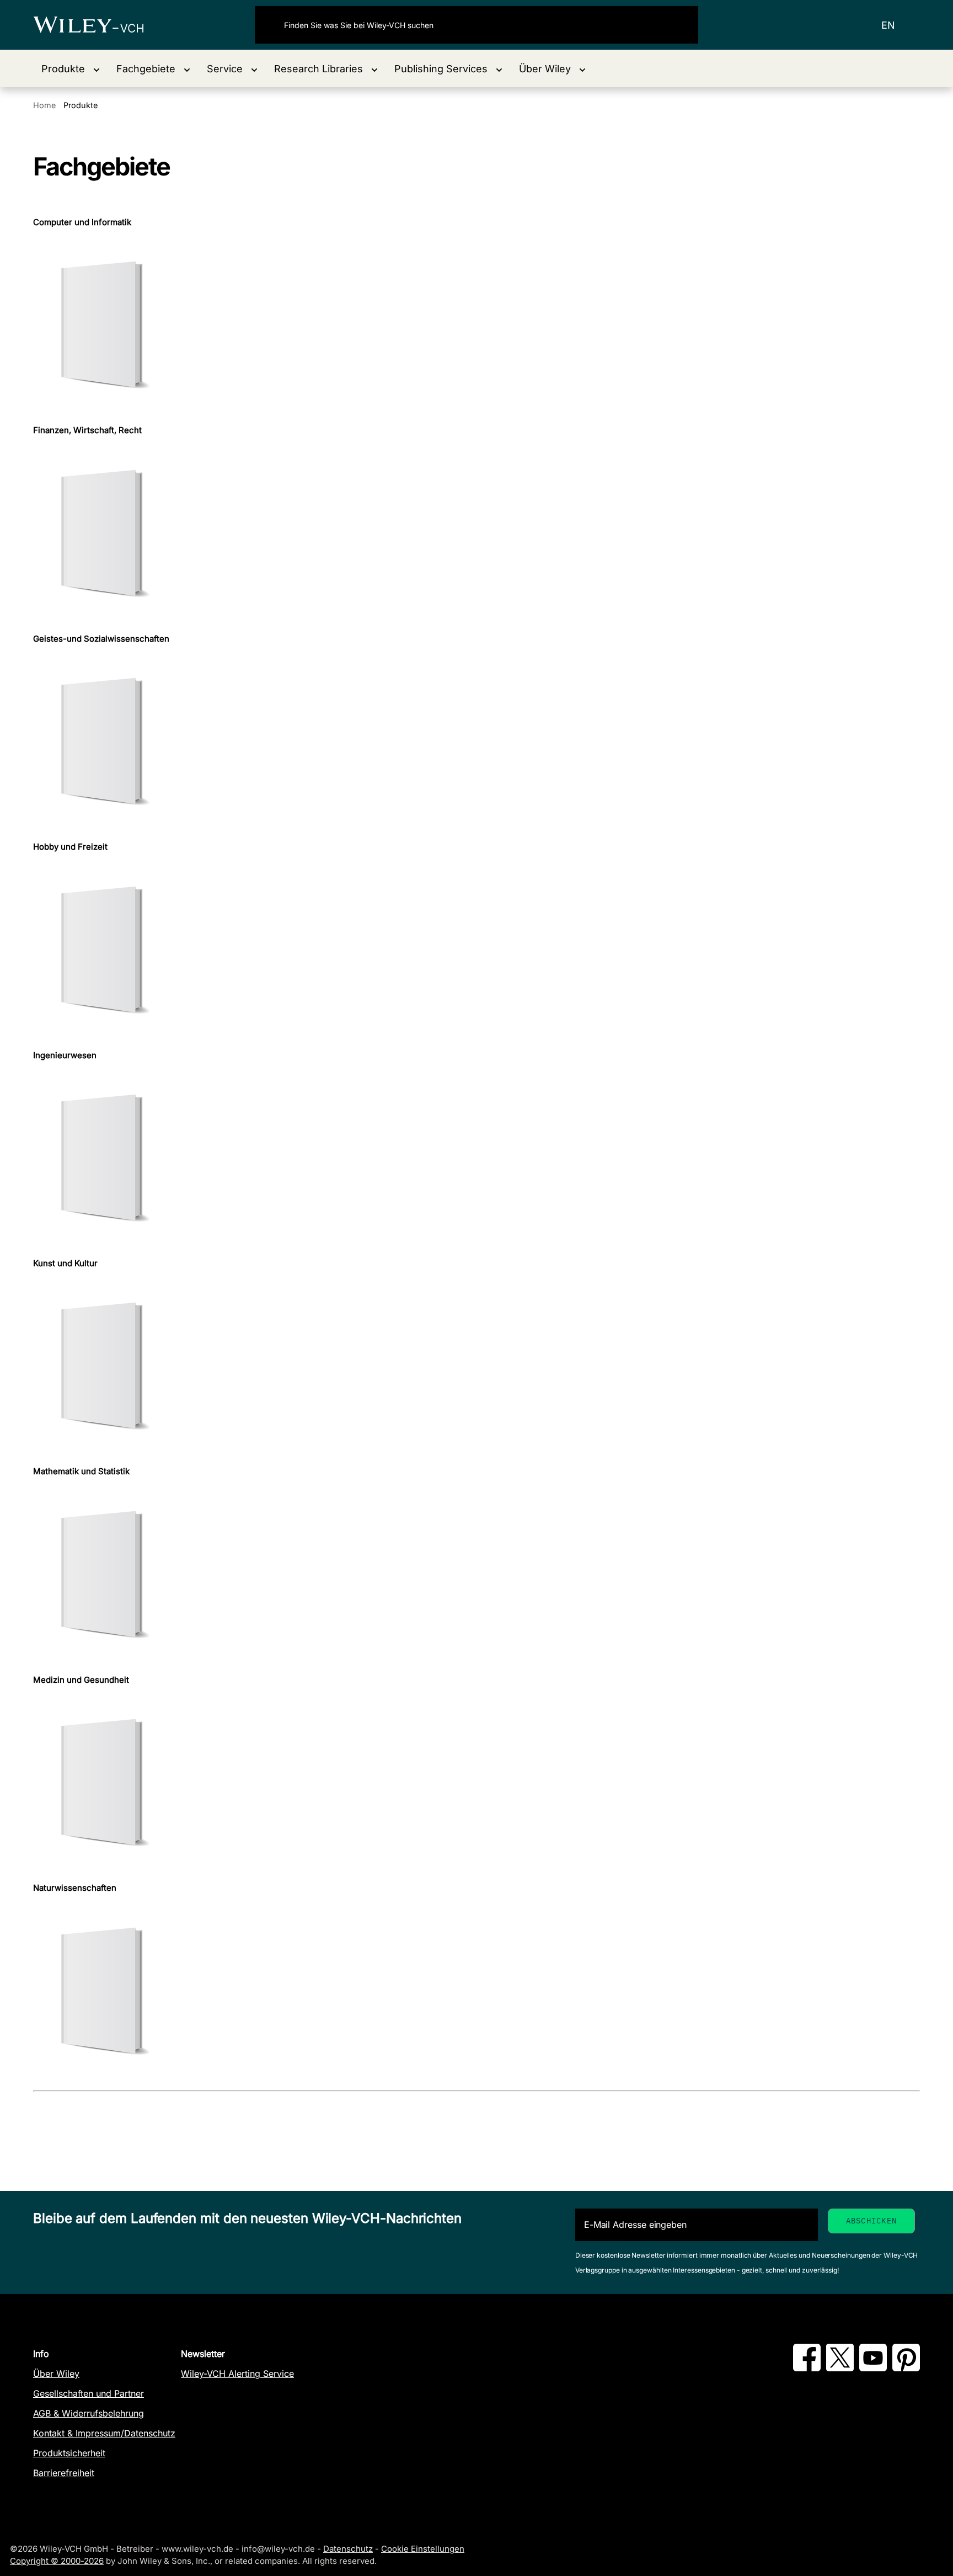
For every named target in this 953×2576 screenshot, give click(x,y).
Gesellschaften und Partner (89, 2393)
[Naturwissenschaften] (476, 1993)
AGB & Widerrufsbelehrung (89, 2413)
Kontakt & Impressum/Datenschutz (104, 2433)
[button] (71, 69)
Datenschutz (348, 2549)
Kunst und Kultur (65, 1263)
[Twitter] (840, 2368)
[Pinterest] (906, 2368)
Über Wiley (56, 2374)
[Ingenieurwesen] (476, 1159)
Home (44, 105)
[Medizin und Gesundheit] (476, 1784)
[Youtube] (873, 2368)
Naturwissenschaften (75, 1888)
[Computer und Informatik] (476, 326)
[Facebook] (807, 2368)
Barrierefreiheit (64, 2473)
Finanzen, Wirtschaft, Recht (87, 430)
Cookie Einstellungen (423, 2549)
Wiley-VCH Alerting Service (237, 2374)
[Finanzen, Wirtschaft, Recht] (476, 535)
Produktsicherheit (69, 2453)
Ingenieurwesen (65, 1055)
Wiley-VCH (98, 25)
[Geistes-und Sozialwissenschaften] (476, 743)
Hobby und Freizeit (70, 847)
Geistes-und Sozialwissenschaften (101, 639)
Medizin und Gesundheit (81, 1680)
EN (888, 25)
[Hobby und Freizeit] (476, 951)
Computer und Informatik (82, 222)
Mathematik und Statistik (81, 1471)
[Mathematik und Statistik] (476, 1576)
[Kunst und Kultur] (476, 1367)
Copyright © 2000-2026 (57, 2561)
